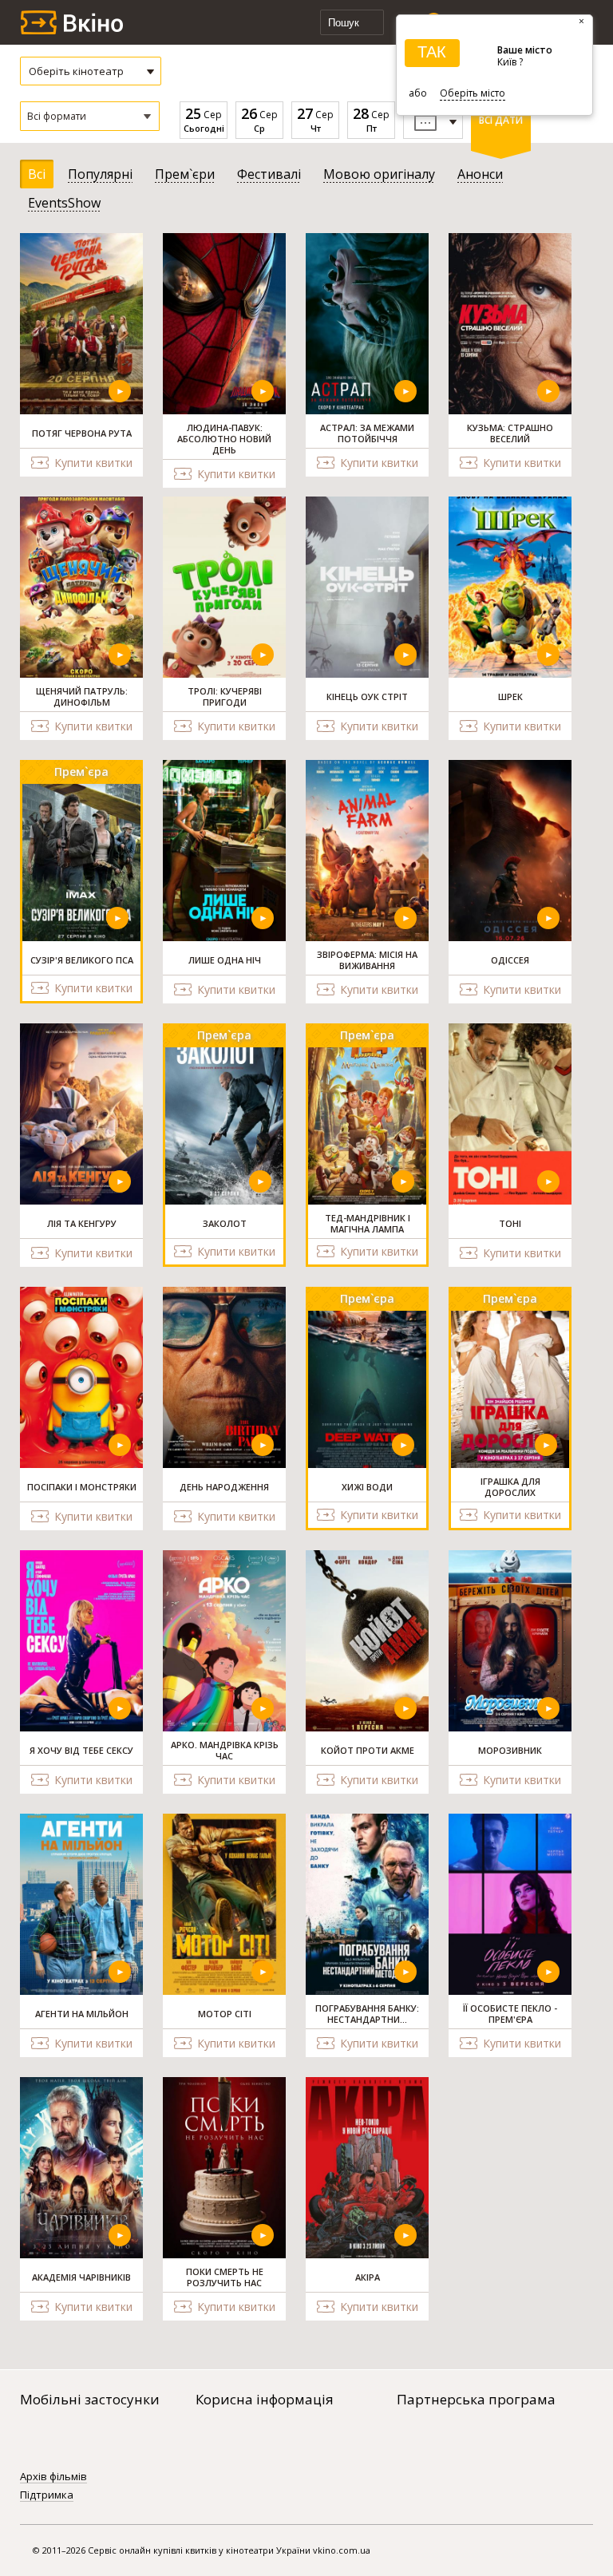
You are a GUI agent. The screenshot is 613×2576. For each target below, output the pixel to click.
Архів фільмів (53, 2477)
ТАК (432, 52)
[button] (90, 116)
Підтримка (47, 2495)
